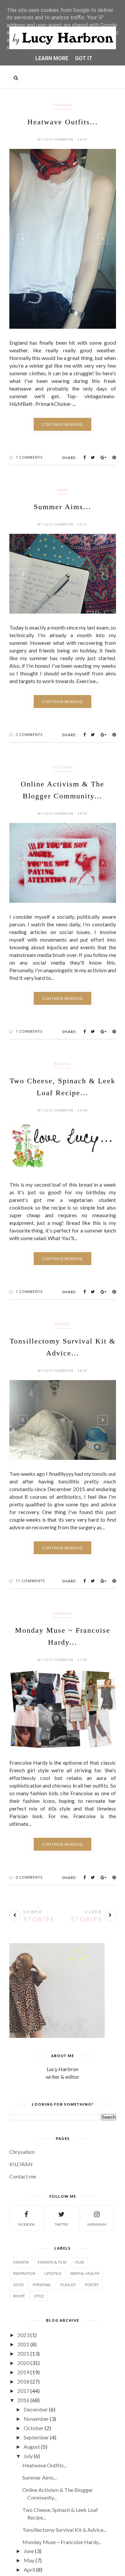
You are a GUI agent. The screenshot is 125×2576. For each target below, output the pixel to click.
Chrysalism (22, 2152)
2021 (23, 2353)
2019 (23, 2372)
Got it (84, 58)
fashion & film (52, 2262)
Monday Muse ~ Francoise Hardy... (62, 2542)
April (29, 2570)
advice (63, 1324)
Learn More (52, 58)
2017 (23, 2391)
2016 (23, 2400)
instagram (97, 2224)
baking (62, 1064)
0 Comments (29, 1877)
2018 (23, 2381)
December (36, 2409)
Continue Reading (62, 424)
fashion (63, 105)
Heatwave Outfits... (63, 122)
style (39, 2296)
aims (63, 490)
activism (63, 767)
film (79, 2262)
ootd (18, 2285)
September (36, 2437)
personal (42, 2285)
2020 (23, 2363)
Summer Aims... (62, 507)
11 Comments (30, 1581)
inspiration (24, 2273)
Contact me (23, 2176)
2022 (23, 2344)
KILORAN (21, 2164)
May (29, 2560)
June (29, 2551)
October (34, 2428)
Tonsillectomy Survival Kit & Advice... (64, 2530)
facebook (26, 2224)
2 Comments (29, 734)
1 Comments (29, 457)
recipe (19, 2296)
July (28, 2456)
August (32, 2447)
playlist (68, 2285)
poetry (92, 2285)
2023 (23, 2335)
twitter (61, 2224)
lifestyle (53, 2273)
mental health (85, 2273)
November (36, 2419)
